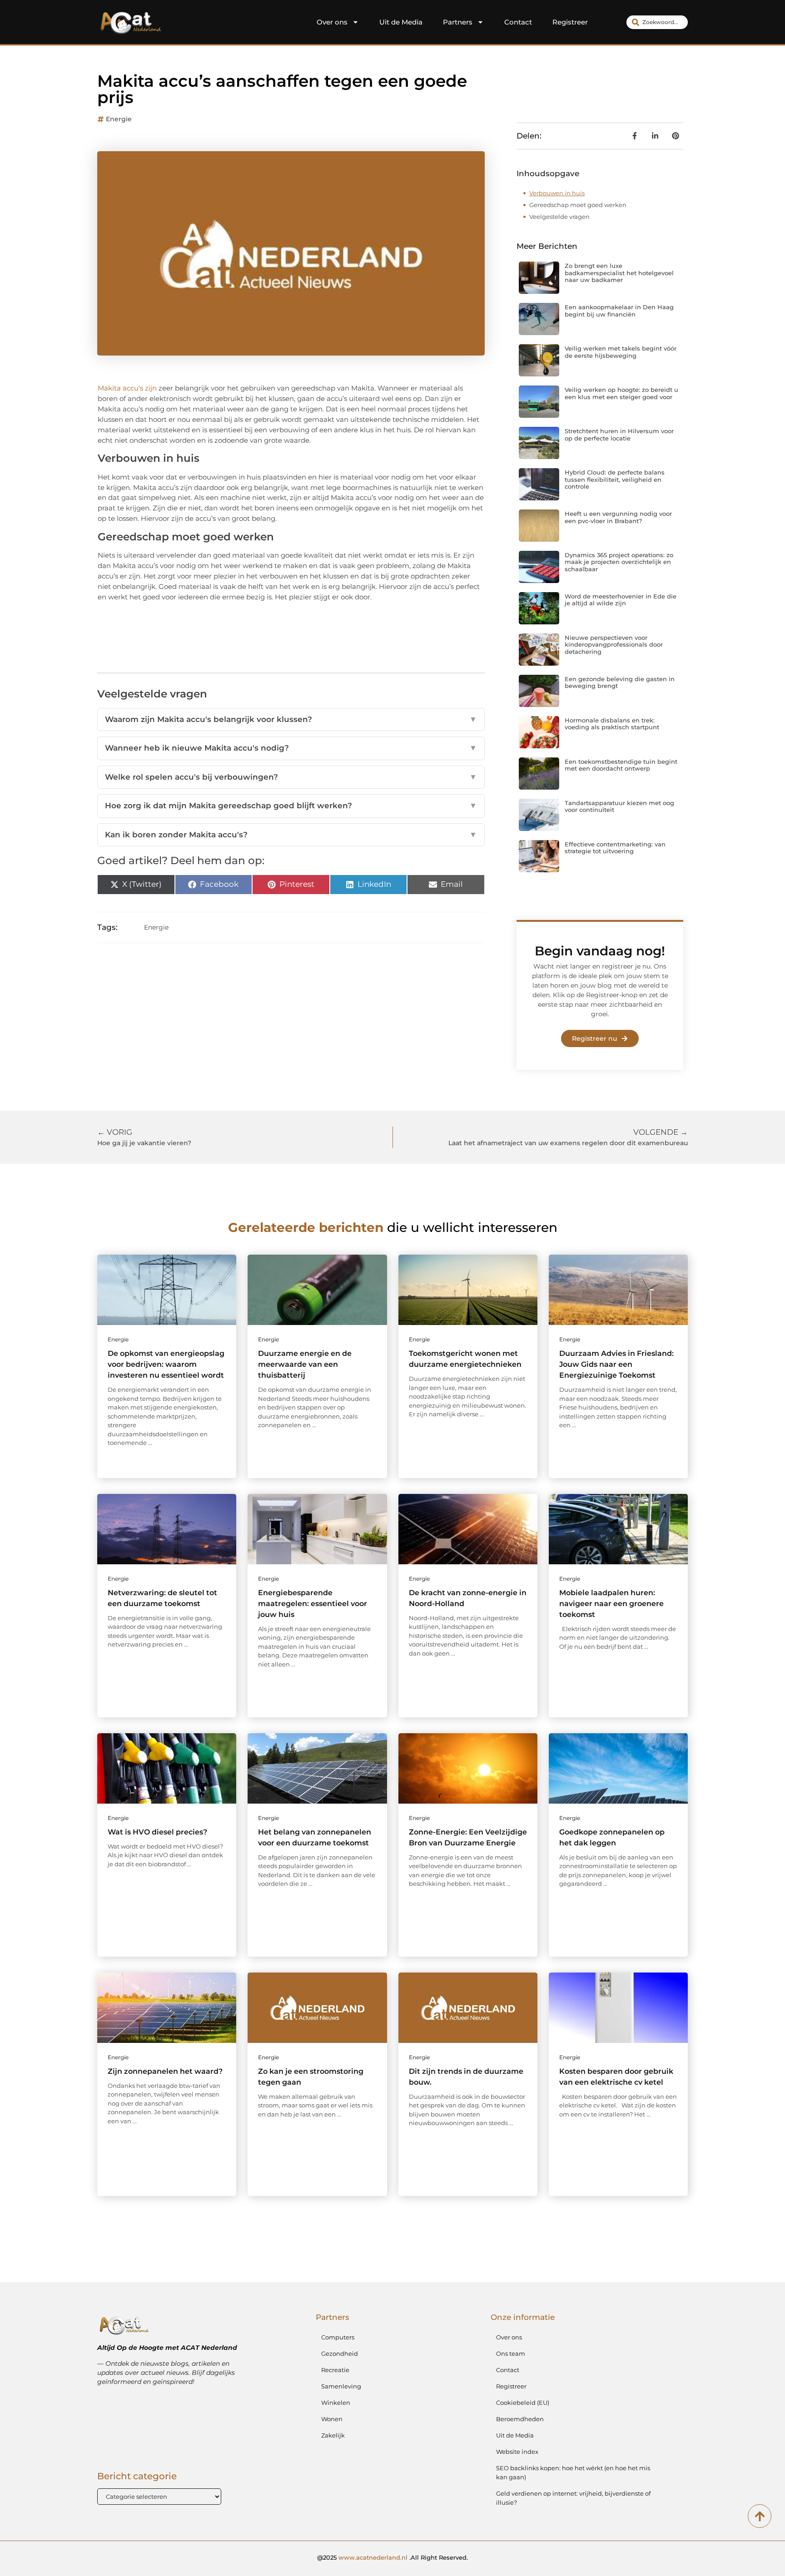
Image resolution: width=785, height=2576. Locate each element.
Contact (518, 22)
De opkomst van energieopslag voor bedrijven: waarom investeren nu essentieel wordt (166, 1364)
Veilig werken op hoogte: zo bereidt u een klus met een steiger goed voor (621, 393)
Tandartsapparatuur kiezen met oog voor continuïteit (619, 806)
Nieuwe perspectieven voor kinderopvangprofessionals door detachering (614, 645)
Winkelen (336, 2403)
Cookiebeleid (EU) (523, 2403)
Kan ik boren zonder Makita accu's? (291, 835)
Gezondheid (340, 2354)
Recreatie (335, 2370)
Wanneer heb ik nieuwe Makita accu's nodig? (291, 748)
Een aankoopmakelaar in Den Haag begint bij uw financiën (619, 311)
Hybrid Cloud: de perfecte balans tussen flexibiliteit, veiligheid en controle (615, 479)
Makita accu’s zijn (127, 388)
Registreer (570, 22)
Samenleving (341, 2386)
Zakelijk (333, 2435)
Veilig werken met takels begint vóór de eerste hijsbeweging (621, 352)
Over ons (332, 22)
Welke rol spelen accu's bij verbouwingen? (291, 777)
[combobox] (657, 22)
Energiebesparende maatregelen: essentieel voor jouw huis (313, 1604)
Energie (119, 119)
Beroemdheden (520, 2419)
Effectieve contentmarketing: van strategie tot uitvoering (615, 848)
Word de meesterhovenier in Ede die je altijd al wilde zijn (621, 600)
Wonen (332, 2419)
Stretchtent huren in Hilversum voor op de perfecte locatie (619, 435)
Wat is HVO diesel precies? (157, 1832)
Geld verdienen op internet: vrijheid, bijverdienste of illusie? (573, 2498)
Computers (338, 2337)
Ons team (511, 2354)
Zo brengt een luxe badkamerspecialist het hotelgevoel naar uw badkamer (619, 273)
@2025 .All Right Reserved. (392, 2557)
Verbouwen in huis (557, 193)
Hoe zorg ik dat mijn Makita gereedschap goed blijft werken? (291, 806)
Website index (517, 2452)
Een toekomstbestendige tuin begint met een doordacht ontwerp (621, 765)
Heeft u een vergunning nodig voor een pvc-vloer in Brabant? (618, 517)
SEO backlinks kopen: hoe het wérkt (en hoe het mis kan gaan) (573, 2472)
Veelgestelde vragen (559, 217)
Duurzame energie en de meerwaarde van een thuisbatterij (305, 1364)
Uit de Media (401, 22)
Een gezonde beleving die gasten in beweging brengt (620, 682)
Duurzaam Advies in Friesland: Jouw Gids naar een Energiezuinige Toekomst (616, 1364)
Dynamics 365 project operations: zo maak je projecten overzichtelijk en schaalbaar (619, 562)
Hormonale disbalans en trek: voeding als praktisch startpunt (612, 724)
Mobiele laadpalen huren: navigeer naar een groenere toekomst (611, 1604)
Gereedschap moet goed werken (578, 205)
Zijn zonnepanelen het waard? (165, 2071)
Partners (458, 22)
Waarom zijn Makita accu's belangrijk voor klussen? (291, 719)
